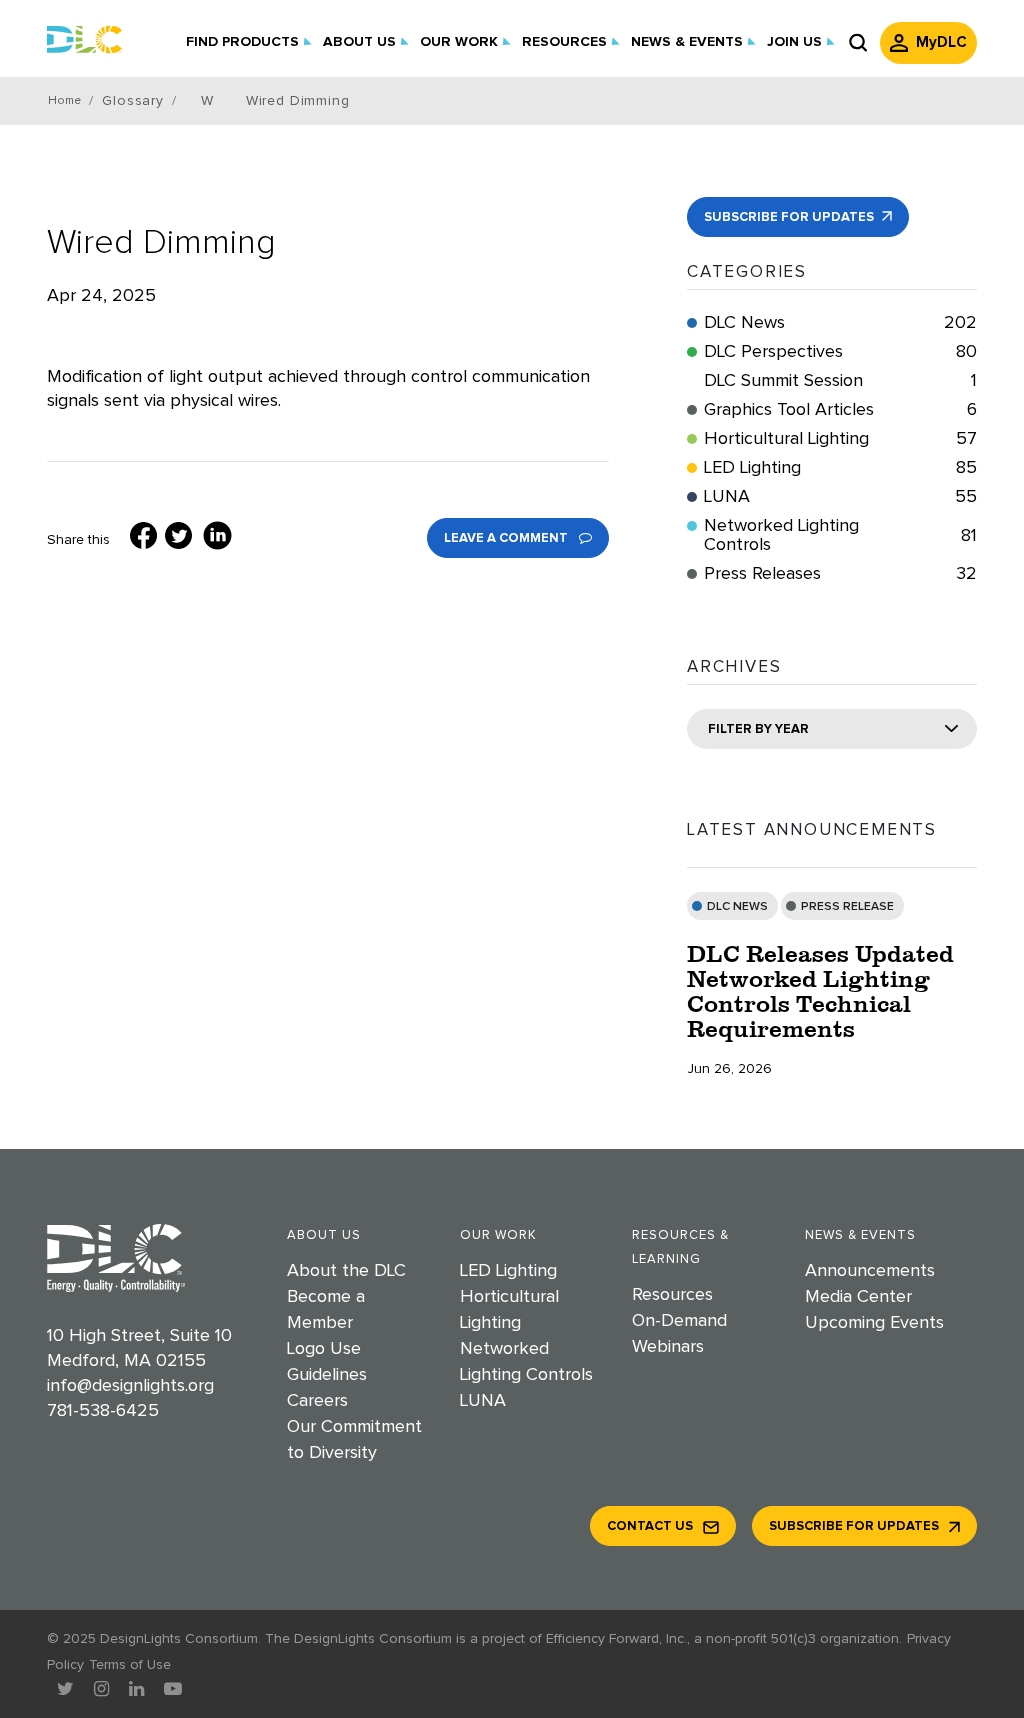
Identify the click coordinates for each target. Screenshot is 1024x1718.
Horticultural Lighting (840, 439)
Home (64, 101)
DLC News (840, 323)
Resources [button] (564, 42)
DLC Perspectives (840, 352)
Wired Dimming (161, 242)
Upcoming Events (874, 1323)
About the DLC (346, 1271)
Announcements (870, 1271)
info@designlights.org (130, 1386)
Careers (317, 1401)
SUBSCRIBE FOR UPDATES (790, 217)
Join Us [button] (794, 42)
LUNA (840, 497)
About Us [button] (359, 42)
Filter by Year (758, 729)
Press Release (847, 907)
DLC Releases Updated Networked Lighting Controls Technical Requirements (820, 991)
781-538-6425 (103, 1411)
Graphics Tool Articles (840, 410)
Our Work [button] (459, 42)
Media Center (858, 1297)
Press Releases (840, 574)
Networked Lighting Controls (840, 535)
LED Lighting (840, 468)
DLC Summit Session (840, 381)
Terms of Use (130, 1665)
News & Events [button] (687, 42)
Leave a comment (507, 538)
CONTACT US (650, 1526)
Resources (672, 1295)
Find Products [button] (242, 42)
